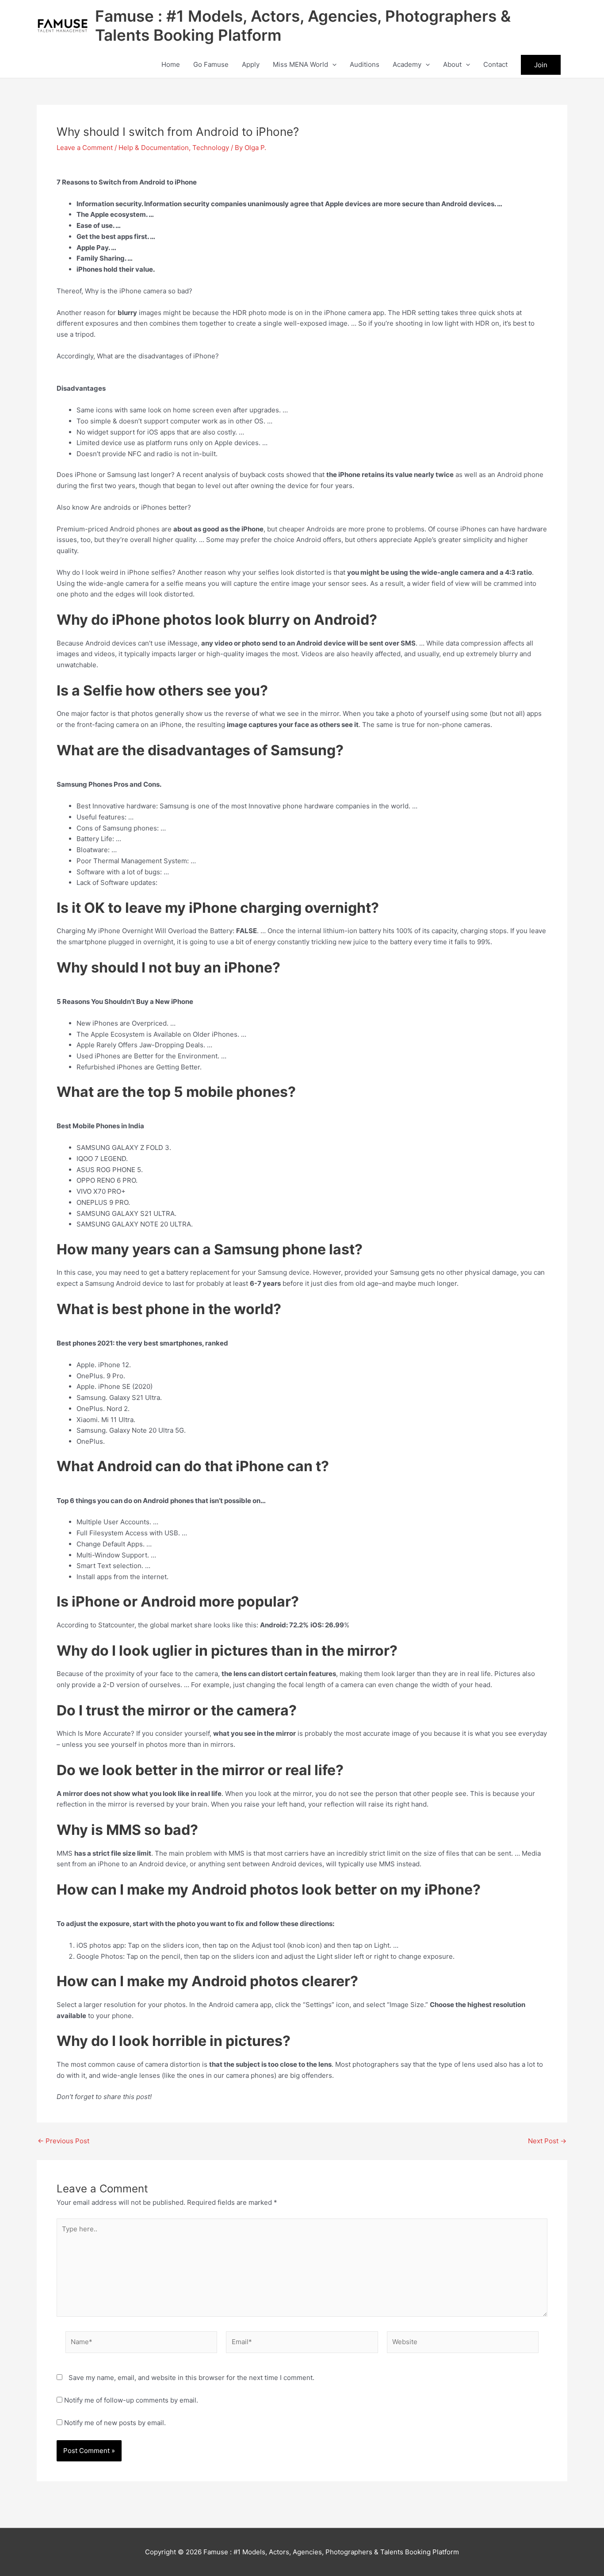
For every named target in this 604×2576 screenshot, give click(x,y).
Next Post (547, 2141)
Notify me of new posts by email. (115, 2423)
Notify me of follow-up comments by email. (131, 2400)
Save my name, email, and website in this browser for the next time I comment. (191, 2378)
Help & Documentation (154, 148)
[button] (332, 65)
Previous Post (63, 2141)
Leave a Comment (85, 148)
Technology (211, 148)
